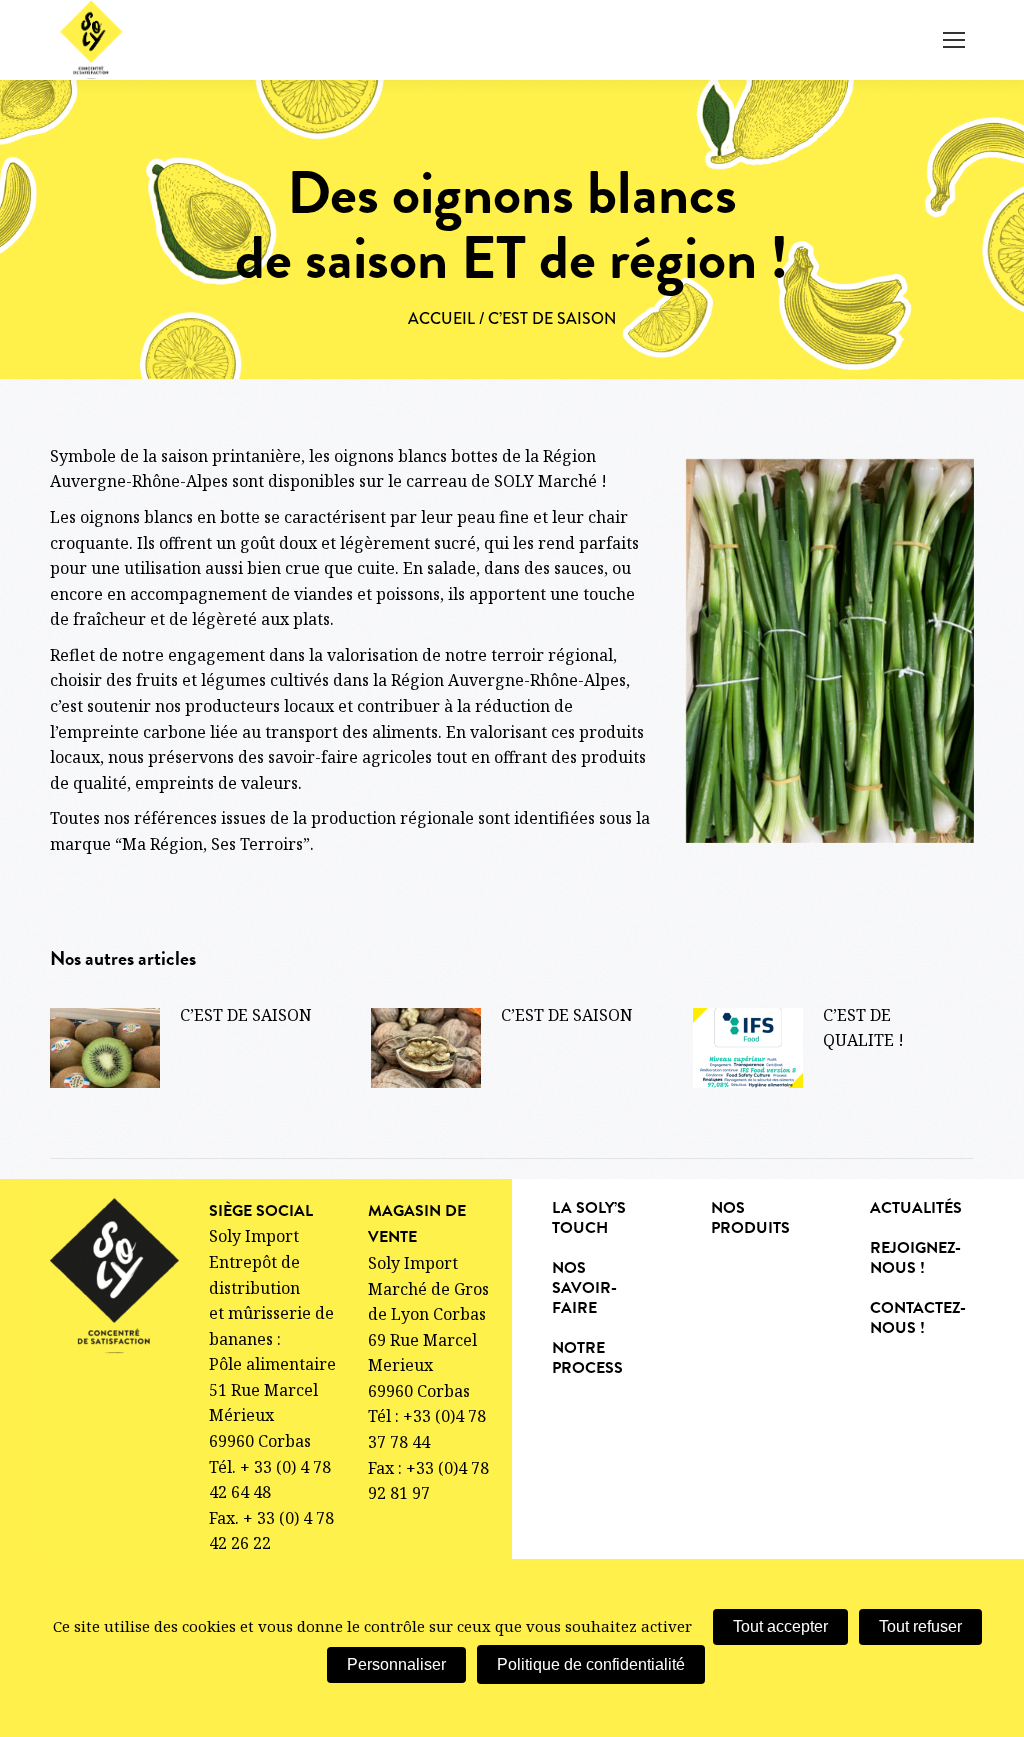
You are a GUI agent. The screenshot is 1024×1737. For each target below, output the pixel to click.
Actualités (916, 1208)
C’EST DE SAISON (246, 1015)
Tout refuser (920, 1626)
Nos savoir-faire (584, 1288)
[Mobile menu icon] (954, 40)
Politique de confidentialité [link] (591, 1664)
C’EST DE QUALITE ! (863, 1028)
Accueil (441, 318)
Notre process (587, 1358)
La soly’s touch (589, 1218)
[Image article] (105, 1048)
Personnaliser (396, 1664)
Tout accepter (780, 1626)
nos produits (750, 1218)
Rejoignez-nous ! (915, 1258)
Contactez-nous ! (918, 1318)
